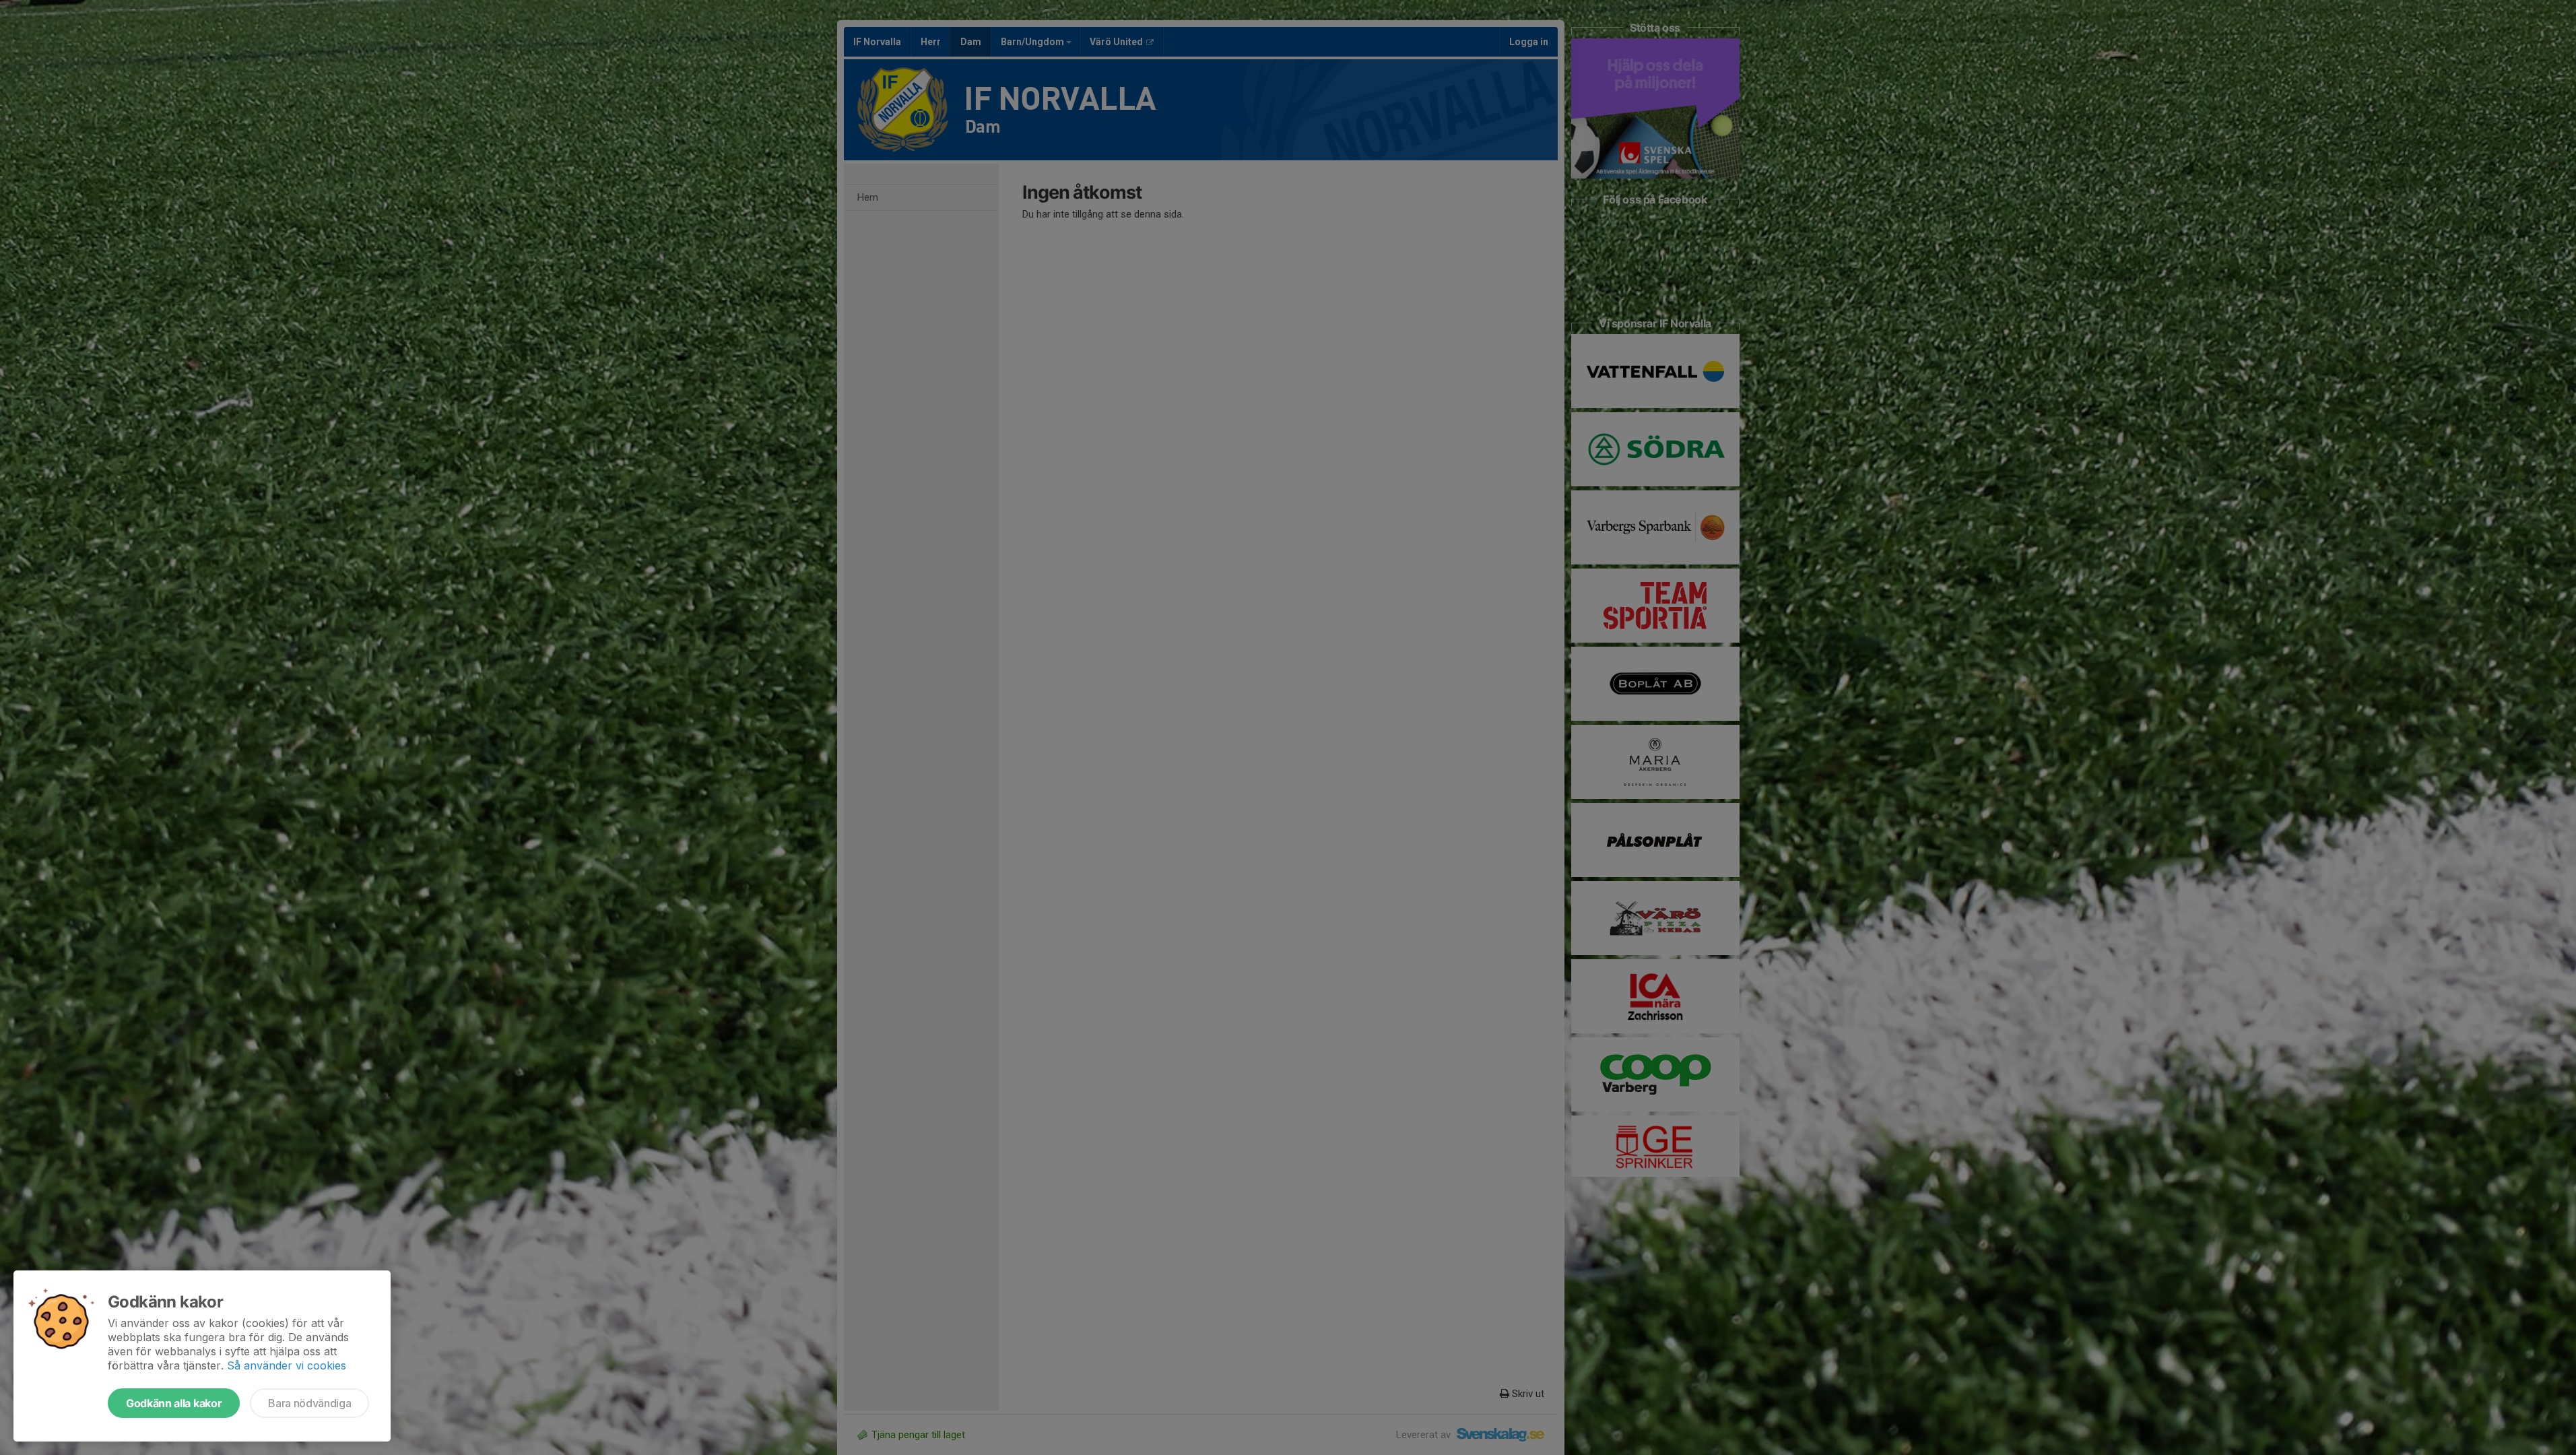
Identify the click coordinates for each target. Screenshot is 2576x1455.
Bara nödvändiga (309, 1403)
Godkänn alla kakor (174, 1403)
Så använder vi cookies (287, 1365)
